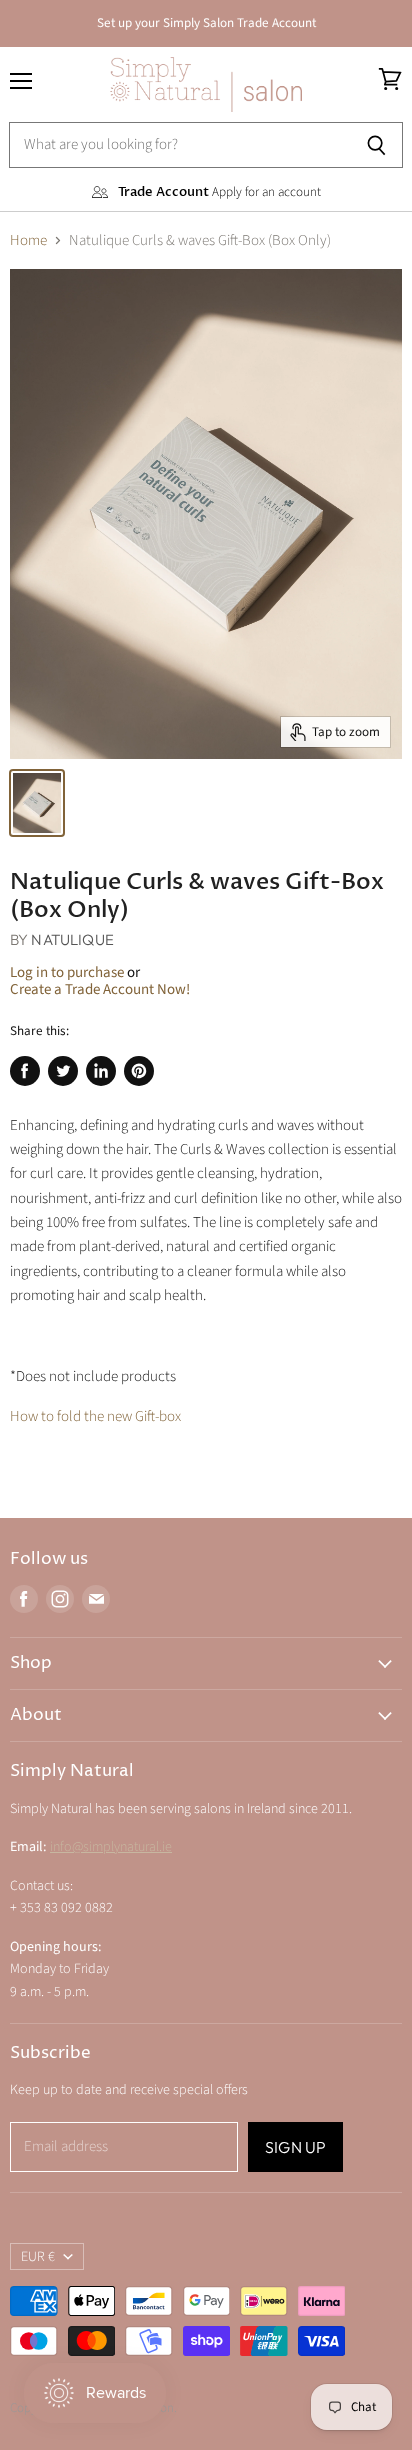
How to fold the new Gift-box (95, 1416)
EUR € (38, 2257)
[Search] (376, 145)
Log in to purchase (67, 972)
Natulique (72, 939)
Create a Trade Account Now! (100, 989)
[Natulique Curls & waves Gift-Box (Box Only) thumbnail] (37, 803)
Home (28, 240)
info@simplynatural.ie (111, 1847)
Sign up (295, 2147)
